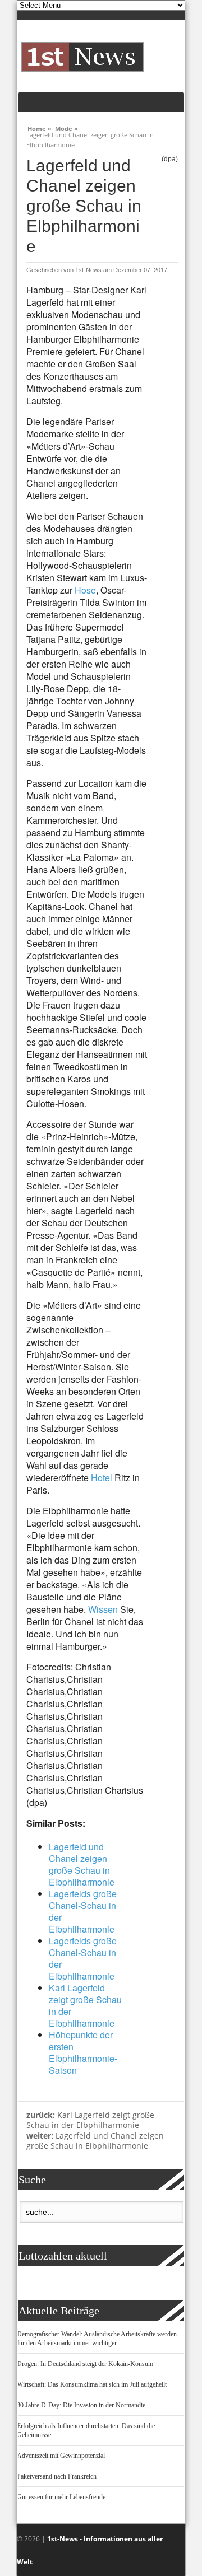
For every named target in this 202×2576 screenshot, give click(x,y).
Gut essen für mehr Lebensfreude (61, 2497)
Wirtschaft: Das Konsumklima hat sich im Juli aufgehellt (92, 2384)
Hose (85, 590)
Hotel (102, 1478)
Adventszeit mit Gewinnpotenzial (61, 2456)
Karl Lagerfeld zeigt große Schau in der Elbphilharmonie (85, 2005)
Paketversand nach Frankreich (57, 2476)
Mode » (66, 127)
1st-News (88, 270)
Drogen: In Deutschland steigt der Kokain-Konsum (85, 2364)
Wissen (103, 1609)
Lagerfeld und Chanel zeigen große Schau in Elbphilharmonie (82, 1864)
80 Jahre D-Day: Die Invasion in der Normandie (81, 2405)
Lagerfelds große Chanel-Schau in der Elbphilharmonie (83, 1911)
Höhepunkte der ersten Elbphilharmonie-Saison (83, 2052)
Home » (40, 127)
